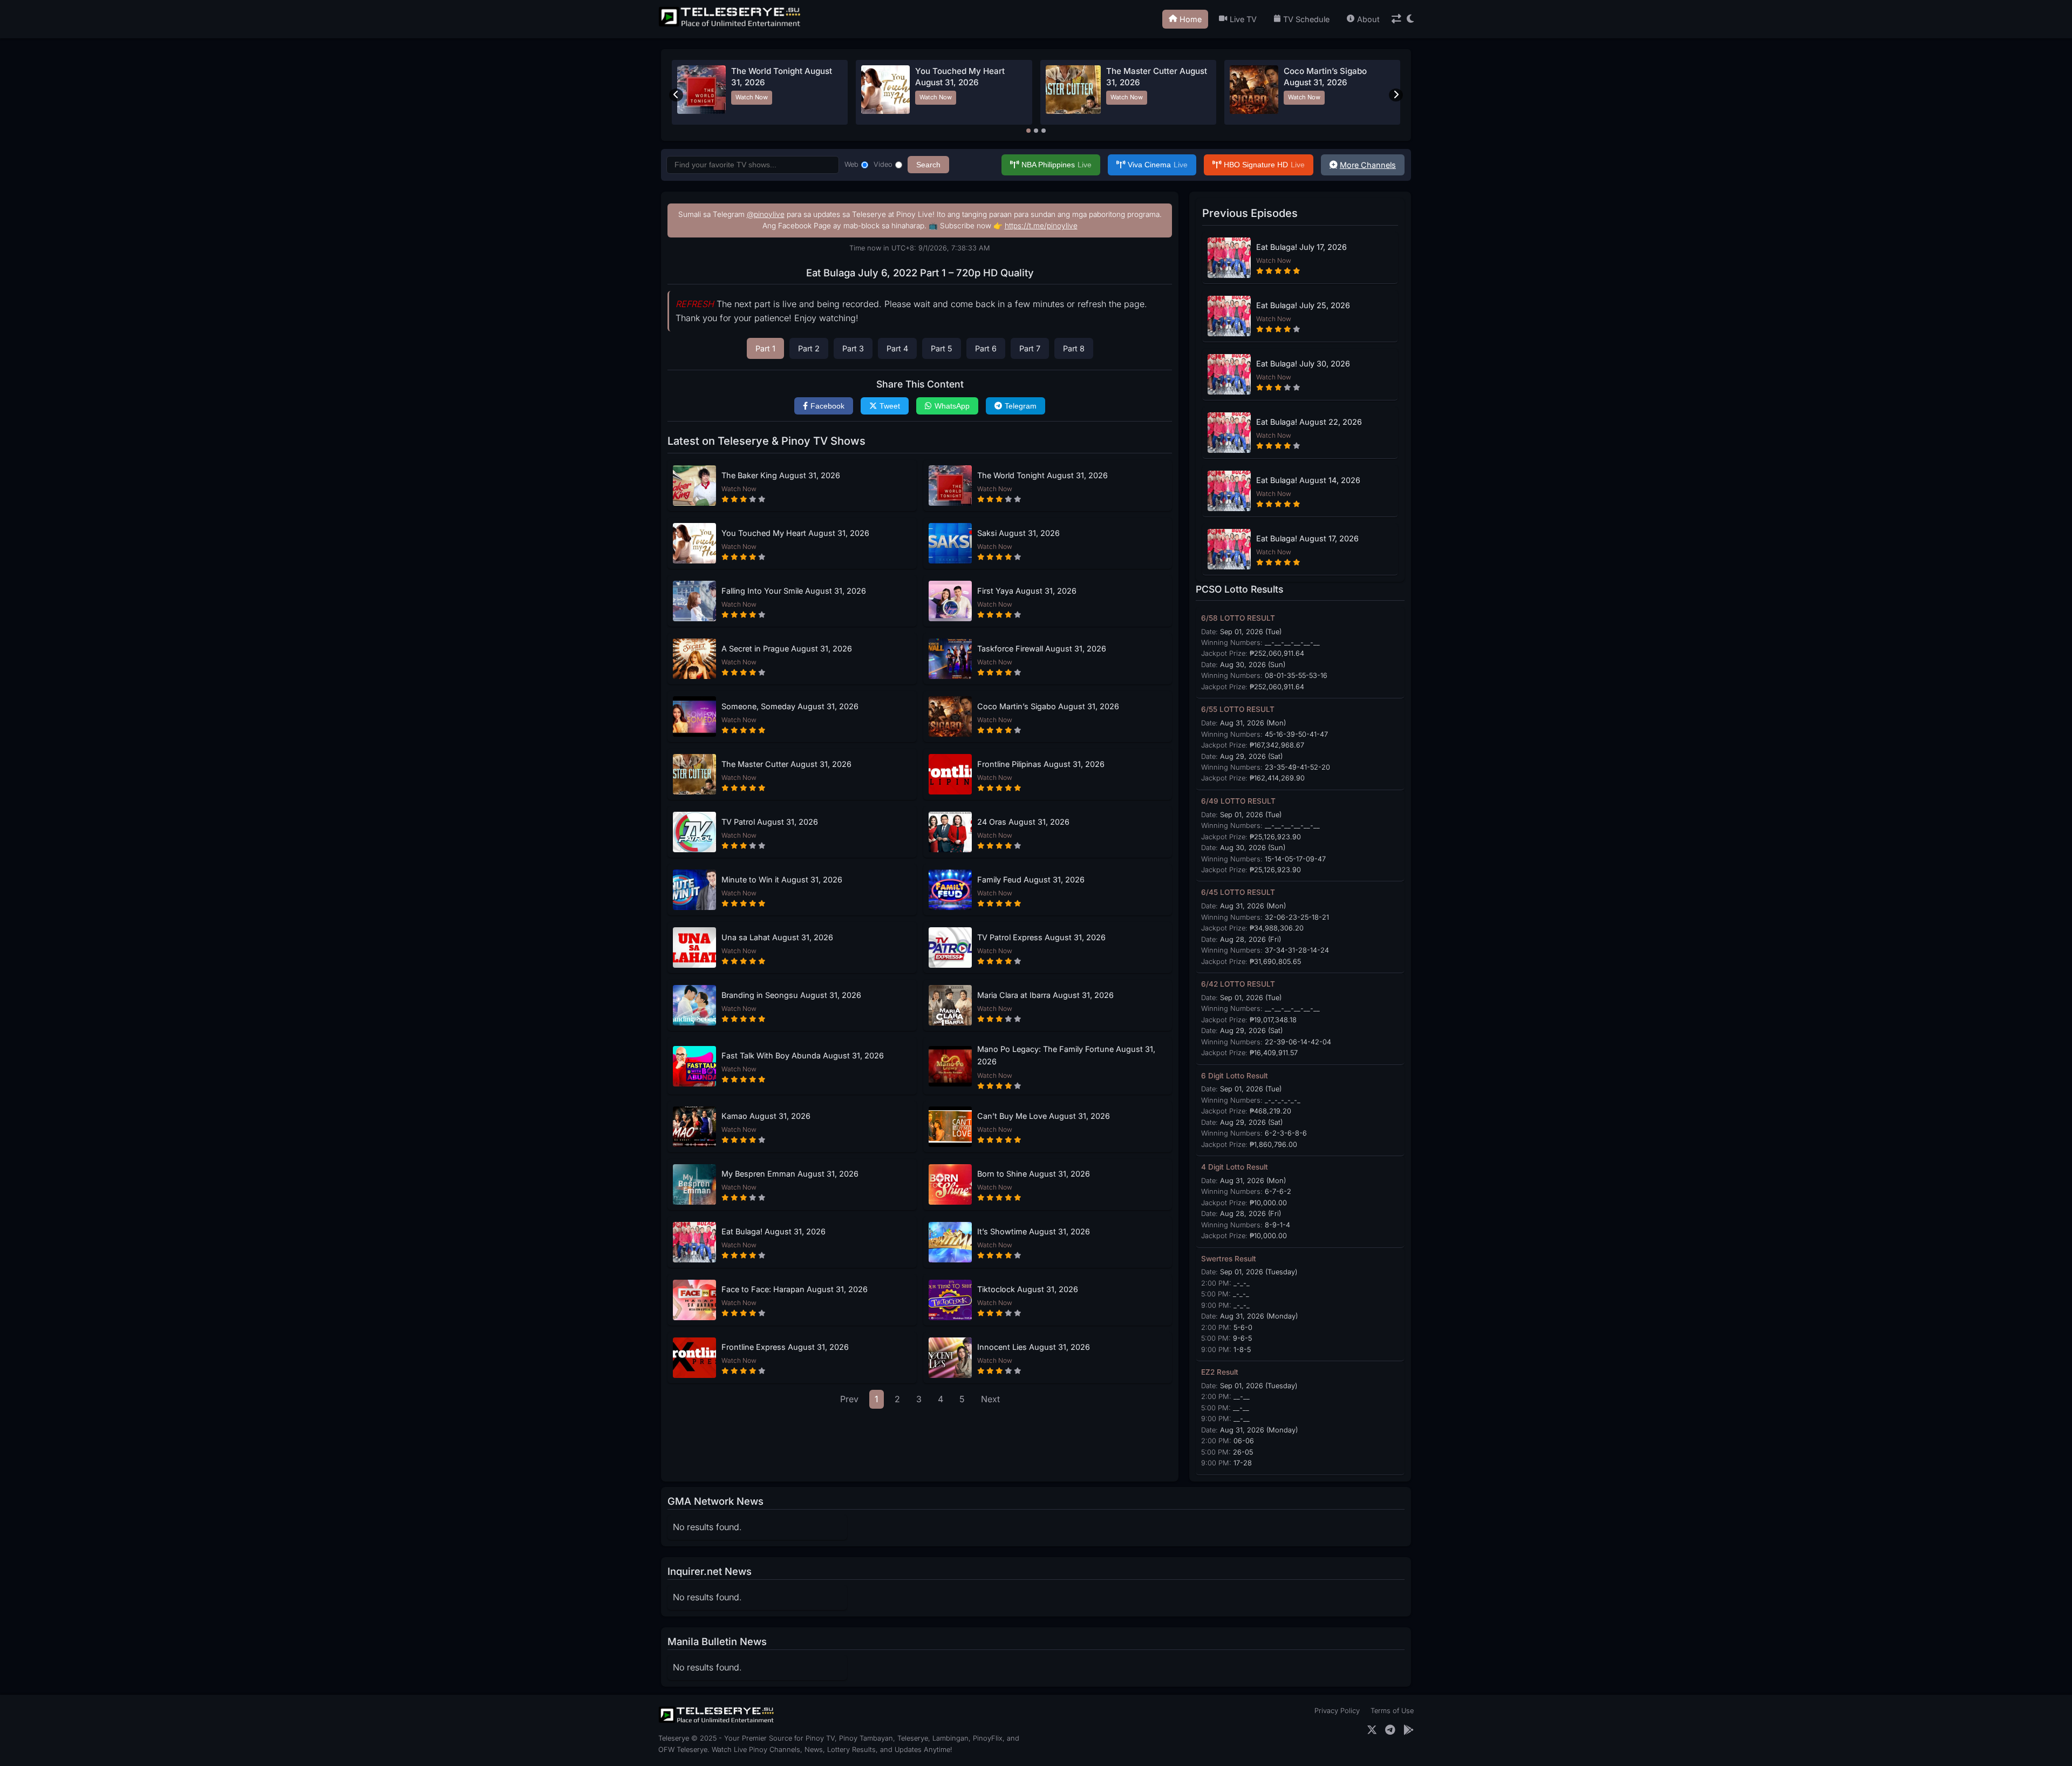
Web (851, 164)
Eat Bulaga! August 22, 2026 (1309, 422)
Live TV (1243, 19)
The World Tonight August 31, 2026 (1042, 475)
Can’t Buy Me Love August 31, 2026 (1044, 1116)
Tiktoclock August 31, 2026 (1028, 1289)
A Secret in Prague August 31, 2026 (787, 648)
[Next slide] (1396, 95)
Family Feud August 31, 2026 (1031, 879)
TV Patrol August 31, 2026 (770, 822)
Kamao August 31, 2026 (766, 1116)
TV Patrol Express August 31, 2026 (1041, 937)
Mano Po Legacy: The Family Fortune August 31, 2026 (1066, 1055)
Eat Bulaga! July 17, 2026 (1301, 247)
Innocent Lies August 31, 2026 (1034, 1347)
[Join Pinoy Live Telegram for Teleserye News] (1390, 1730)
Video (883, 164)
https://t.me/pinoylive (1041, 226)
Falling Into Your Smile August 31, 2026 (794, 591)
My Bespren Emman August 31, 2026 (790, 1174)
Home (1191, 19)
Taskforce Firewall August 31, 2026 (1042, 648)
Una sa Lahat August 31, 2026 (777, 937)
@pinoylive (766, 214)
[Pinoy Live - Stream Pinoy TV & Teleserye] (731, 25)
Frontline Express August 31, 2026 (785, 1347)
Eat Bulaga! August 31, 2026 (773, 1231)
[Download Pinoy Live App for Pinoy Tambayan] (1409, 1730)
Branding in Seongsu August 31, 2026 (791, 995)
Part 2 (809, 348)
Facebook (827, 406)
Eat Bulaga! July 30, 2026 (1303, 364)
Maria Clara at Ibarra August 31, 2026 (1045, 995)
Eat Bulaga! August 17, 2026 (1307, 538)
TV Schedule (1306, 19)
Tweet (890, 406)
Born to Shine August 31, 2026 (1034, 1174)
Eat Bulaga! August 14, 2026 (1308, 480)
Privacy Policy (1337, 1711)
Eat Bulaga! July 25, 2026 (1303, 305)
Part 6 (986, 348)
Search (928, 165)
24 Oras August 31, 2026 (1023, 822)
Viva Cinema (1158, 165)
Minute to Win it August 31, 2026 (782, 879)
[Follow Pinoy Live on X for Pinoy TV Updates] (1372, 1730)
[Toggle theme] (1410, 19)
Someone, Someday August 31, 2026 (790, 706)
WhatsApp (952, 406)
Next (990, 1399)
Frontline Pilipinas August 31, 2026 (1041, 764)
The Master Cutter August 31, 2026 (786, 764)
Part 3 (853, 348)
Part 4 (897, 348)
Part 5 (942, 348)
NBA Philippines (1057, 165)
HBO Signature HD (1264, 165)
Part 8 (1074, 348)
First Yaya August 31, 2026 (1027, 591)
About (1368, 19)
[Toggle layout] (1396, 19)
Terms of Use (1392, 1711)
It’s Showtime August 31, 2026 (1034, 1231)
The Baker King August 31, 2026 (781, 475)
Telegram (1021, 406)
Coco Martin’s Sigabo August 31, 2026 (1048, 706)
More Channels (1368, 165)
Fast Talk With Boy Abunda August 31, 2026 (803, 1055)
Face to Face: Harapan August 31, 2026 (795, 1289)
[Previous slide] (676, 95)
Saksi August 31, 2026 (1018, 533)
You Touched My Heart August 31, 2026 (795, 533)
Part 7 (1030, 348)
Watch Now (752, 97)
